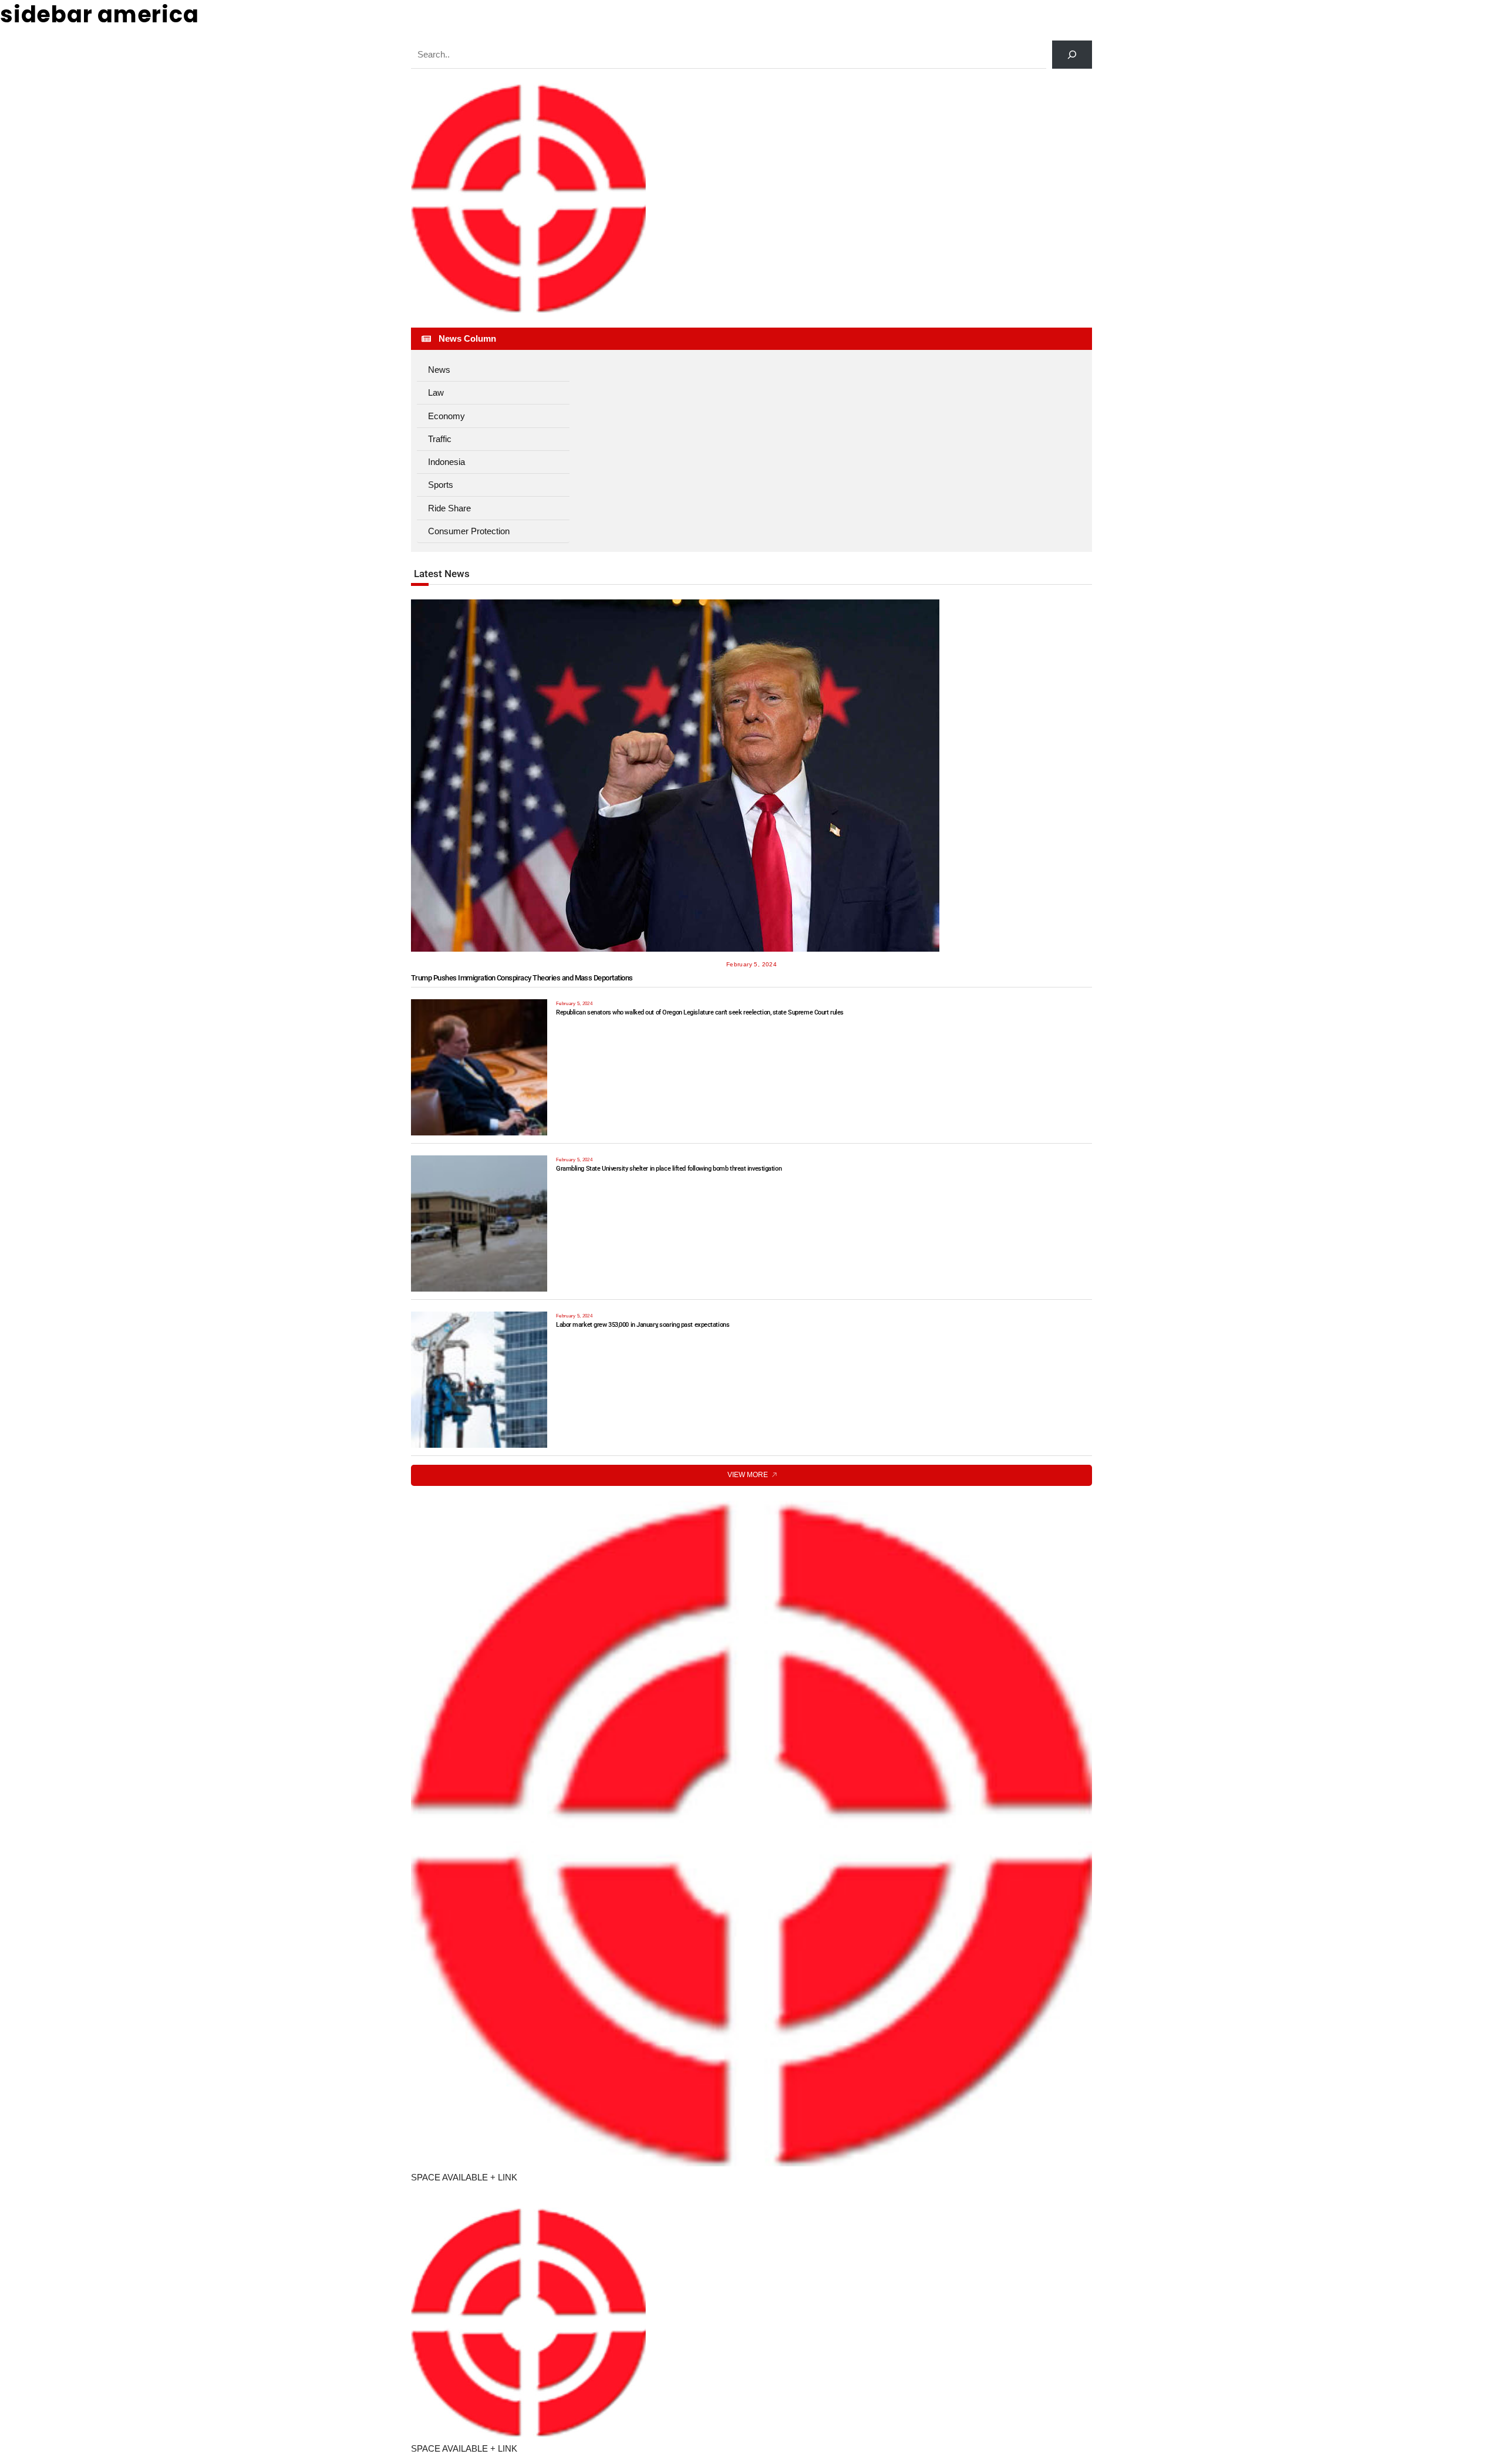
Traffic (440, 439)
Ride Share (449, 508)
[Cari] (1072, 55)
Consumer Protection (469, 531)
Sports (441, 485)
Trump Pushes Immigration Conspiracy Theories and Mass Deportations (522, 978)
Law (436, 392)
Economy (446, 416)
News (439, 370)
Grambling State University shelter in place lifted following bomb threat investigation (669, 1169)
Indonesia (446, 462)
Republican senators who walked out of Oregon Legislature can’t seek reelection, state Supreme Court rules (700, 1012)
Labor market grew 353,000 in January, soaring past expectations (643, 1325)
